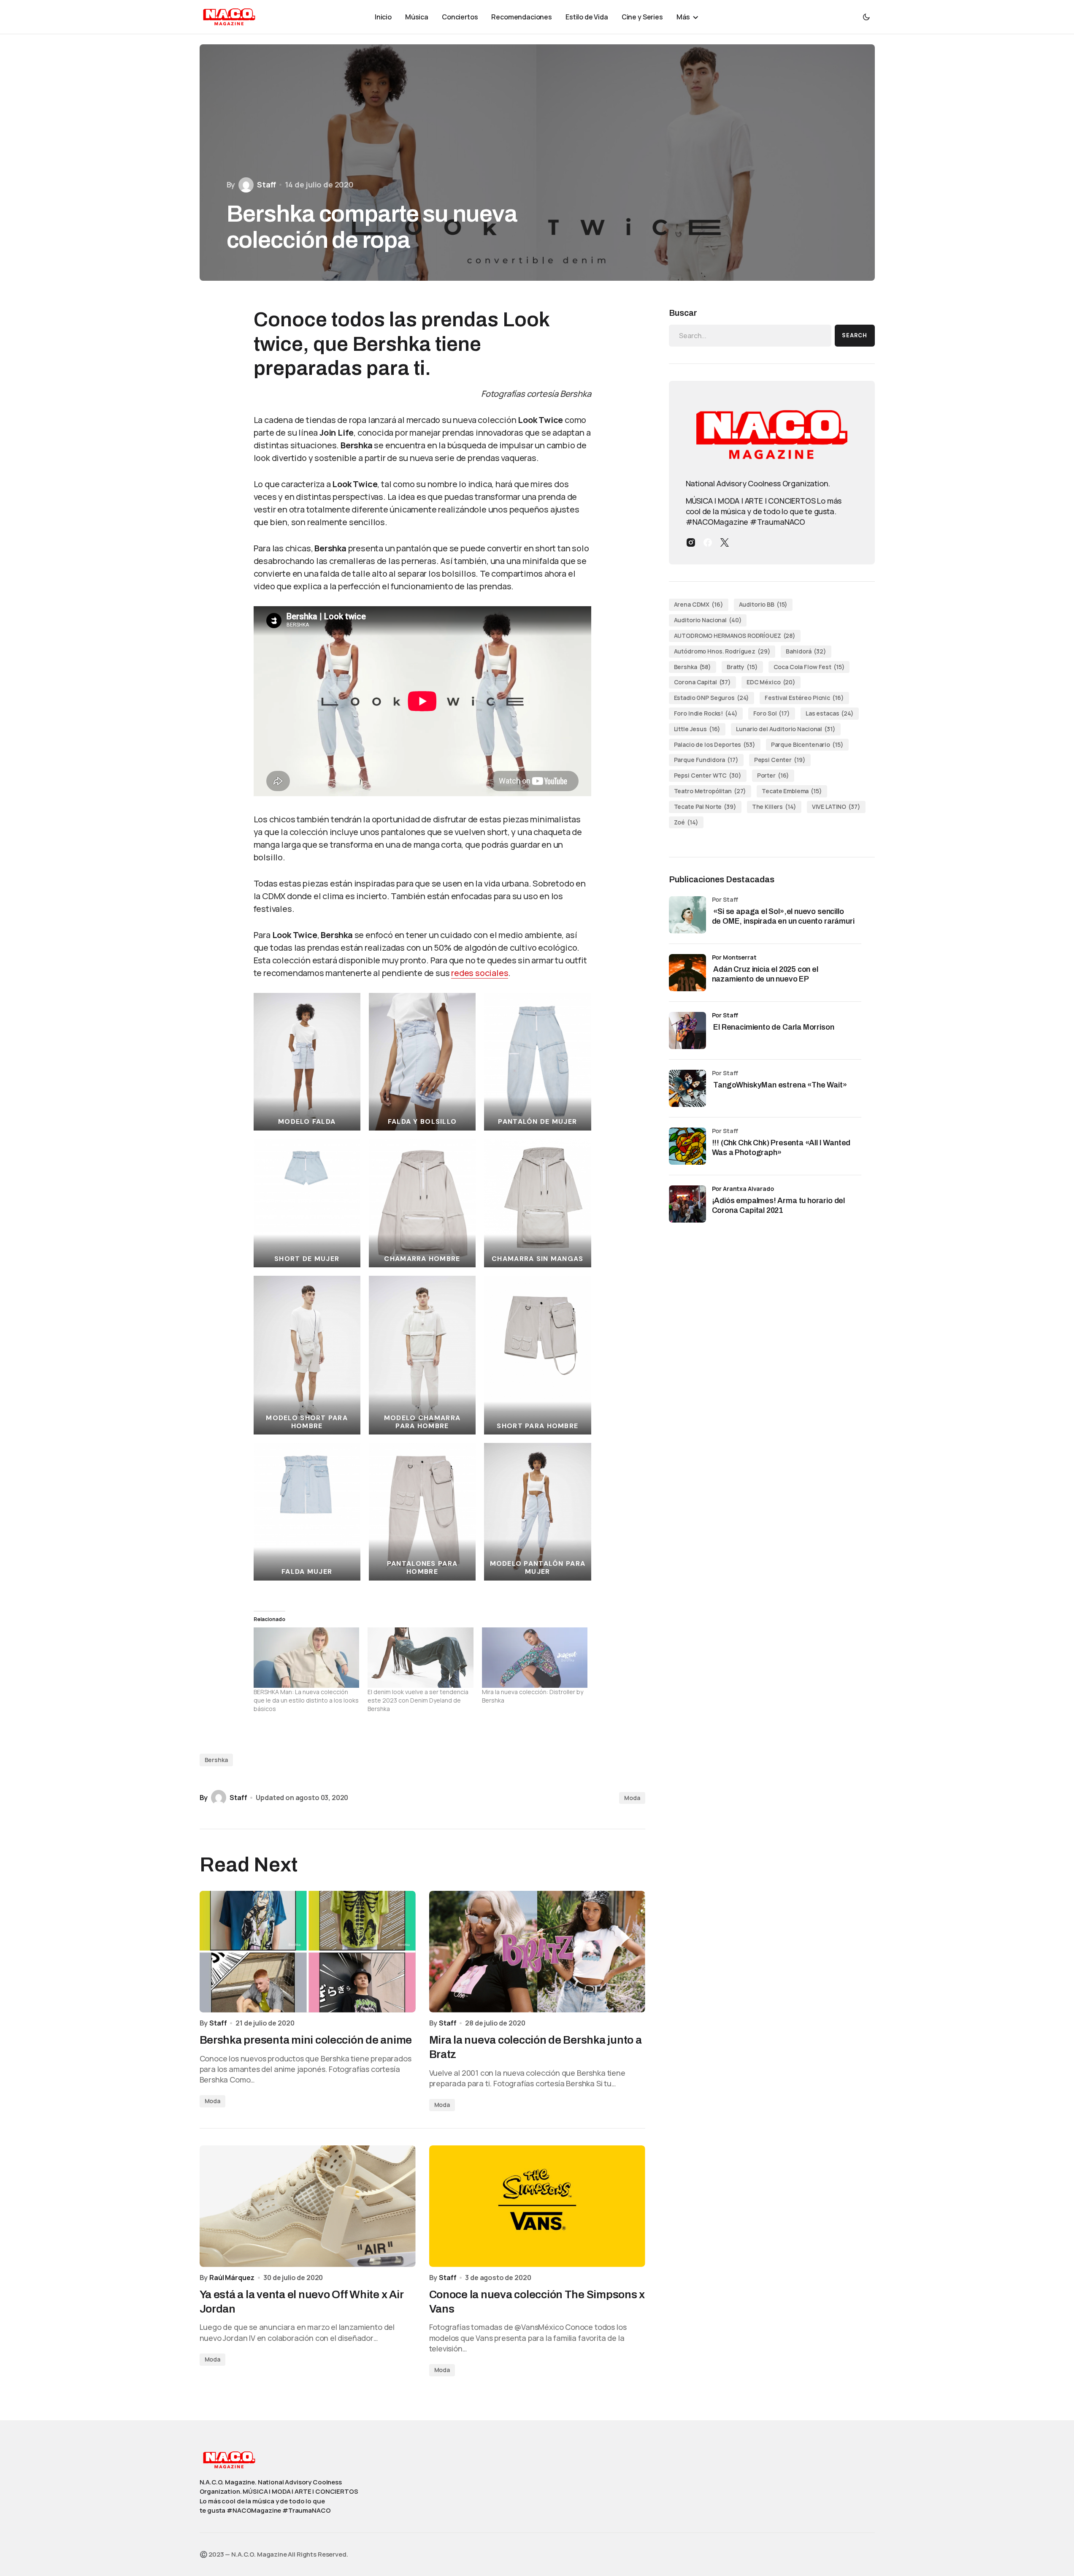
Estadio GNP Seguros (712, 698)
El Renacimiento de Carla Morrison (773, 1027)
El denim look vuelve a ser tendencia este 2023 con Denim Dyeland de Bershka (418, 1700)
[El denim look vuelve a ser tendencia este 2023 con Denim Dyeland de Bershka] (421, 1658)
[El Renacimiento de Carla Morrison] (687, 1030)
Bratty (742, 667)
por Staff (725, 1015)
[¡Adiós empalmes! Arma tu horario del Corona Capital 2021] (687, 1204)
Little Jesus (697, 729)
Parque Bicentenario (807, 744)
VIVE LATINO (836, 807)
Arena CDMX (699, 604)
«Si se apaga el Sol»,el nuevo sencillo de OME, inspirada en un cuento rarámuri (784, 916)
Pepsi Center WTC (708, 775)
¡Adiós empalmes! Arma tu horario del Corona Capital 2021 (779, 1205)
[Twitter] (725, 542)
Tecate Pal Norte (705, 807)
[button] (866, 17)
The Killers (774, 807)
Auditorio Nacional (708, 620)
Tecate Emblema (792, 791)
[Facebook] (708, 542)
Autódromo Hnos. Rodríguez (722, 651)
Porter (773, 775)
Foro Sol (772, 713)
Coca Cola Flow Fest (809, 667)
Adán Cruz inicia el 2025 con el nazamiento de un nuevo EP (765, 974)
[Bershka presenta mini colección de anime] (308, 1952)
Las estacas (830, 713)
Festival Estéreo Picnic (804, 698)
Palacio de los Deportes (715, 744)
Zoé (686, 822)
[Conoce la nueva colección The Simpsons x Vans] (537, 2206)
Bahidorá (806, 651)
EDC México (771, 682)
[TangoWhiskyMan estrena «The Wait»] (687, 1088)
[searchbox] (750, 336)
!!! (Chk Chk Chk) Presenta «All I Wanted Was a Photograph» (781, 1148)
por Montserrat (734, 957)
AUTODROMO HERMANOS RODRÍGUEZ (735, 636)
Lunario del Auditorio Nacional (786, 729)
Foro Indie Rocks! (706, 713)
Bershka (216, 1760)
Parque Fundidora (706, 760)
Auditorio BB (763, 604)
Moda (632, 1798)
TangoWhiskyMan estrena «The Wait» (780, 1085)
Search (855, 335)
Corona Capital (703, 682)
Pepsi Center (780, 760)
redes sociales (480, 973)
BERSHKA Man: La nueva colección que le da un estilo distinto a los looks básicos (306, 1700)
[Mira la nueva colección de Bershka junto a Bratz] (537, 1952)
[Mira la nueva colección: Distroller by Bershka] (535, 1658)
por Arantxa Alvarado (743, 1189)
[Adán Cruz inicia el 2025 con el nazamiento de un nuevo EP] (687, 973)
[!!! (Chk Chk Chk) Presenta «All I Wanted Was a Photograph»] (687, 1146)
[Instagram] (691, 542)
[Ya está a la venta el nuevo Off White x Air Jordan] (308, 2206)
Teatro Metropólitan (710, 791)
